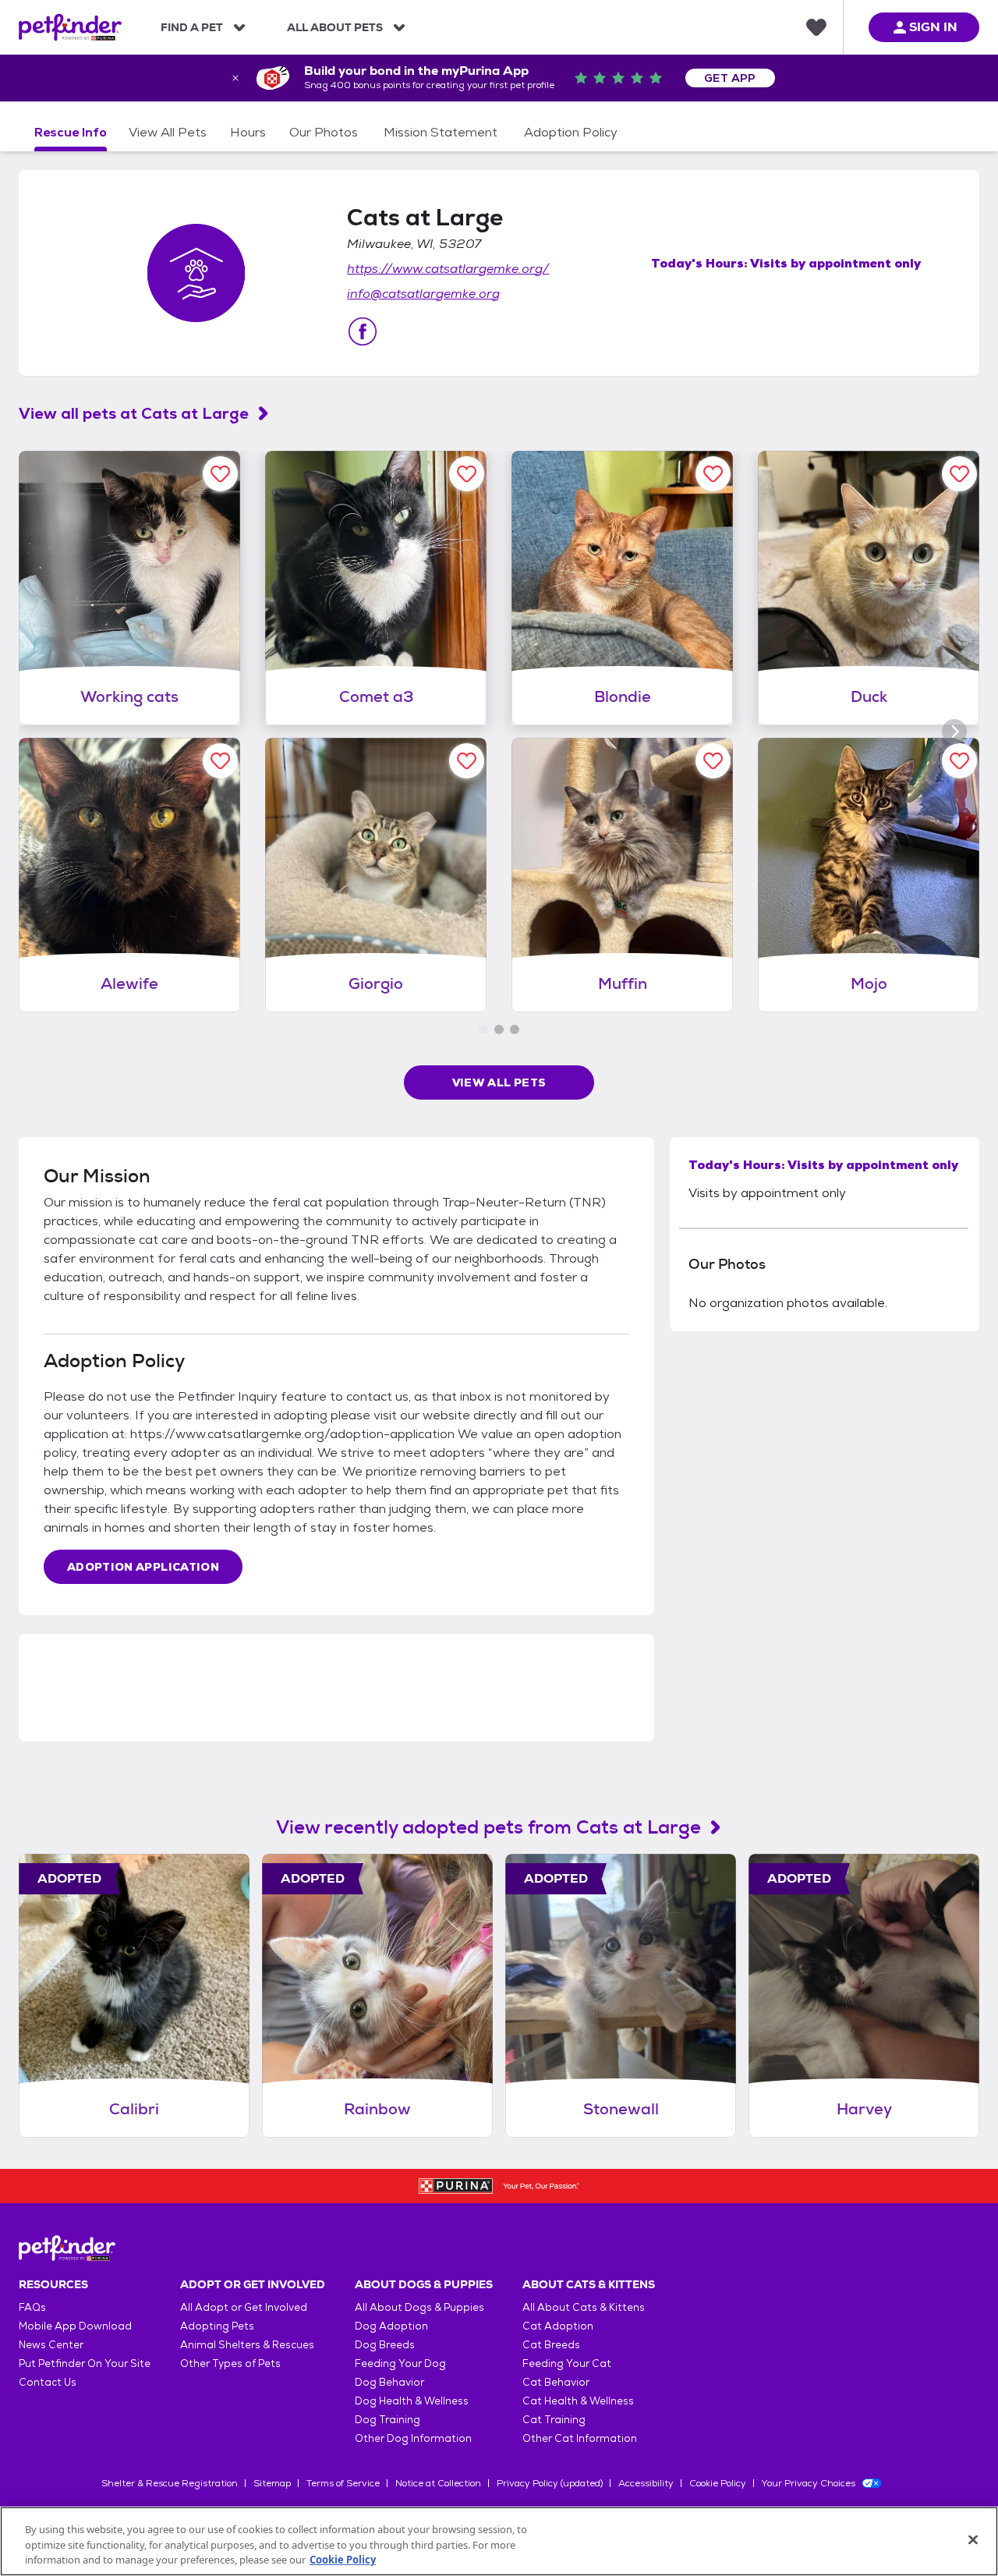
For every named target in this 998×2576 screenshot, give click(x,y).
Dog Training (388, 2420)
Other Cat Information (580, 2438)
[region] (499, 2541)
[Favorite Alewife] (220, 761)
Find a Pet (192, 27)
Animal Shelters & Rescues (247, 2345)
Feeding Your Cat (567, 2363)
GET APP (730, 78)
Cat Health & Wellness (578, 2401)
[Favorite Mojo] (959, 761)
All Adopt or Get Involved (244, 2307)
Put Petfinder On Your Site (85, 2363)
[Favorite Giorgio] (467, 761)
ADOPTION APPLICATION (143, 1567)
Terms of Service (343, 2483)
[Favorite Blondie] (713, 474)
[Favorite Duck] (959, 474)
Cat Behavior (556, 2382)
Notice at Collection (438, 2483)
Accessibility (646, 2483)
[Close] (973, 2539)
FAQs (32, 2307)
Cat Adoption (558, 2326)
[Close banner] (235, 78)
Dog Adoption (391, 2326)
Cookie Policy (718, 2483)
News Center (51, 2345)
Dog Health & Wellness (412, 2401)
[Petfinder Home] (70, 27)
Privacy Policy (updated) (550, 2483)
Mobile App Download (75, 2326)
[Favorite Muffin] (713, 761)
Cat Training (554, 2420)
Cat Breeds (551, 2345)
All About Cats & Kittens (584, 2307)
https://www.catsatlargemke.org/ (448, 269)
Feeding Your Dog (400, 2363)
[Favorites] (816, 27)
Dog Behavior (389, 2382)
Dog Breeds (385, 2345)
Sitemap (272, 2483)
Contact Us (48, 2382)
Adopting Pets (217, 2326)
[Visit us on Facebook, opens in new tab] (363, 331)
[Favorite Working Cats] (220, 474)
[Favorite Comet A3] (467, 474)
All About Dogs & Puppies (419, 2307)
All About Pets (335, 27)
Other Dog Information (413, 2438)
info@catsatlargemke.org (423, 294)
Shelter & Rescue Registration (170, 2483)
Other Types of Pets (230, 2363)
